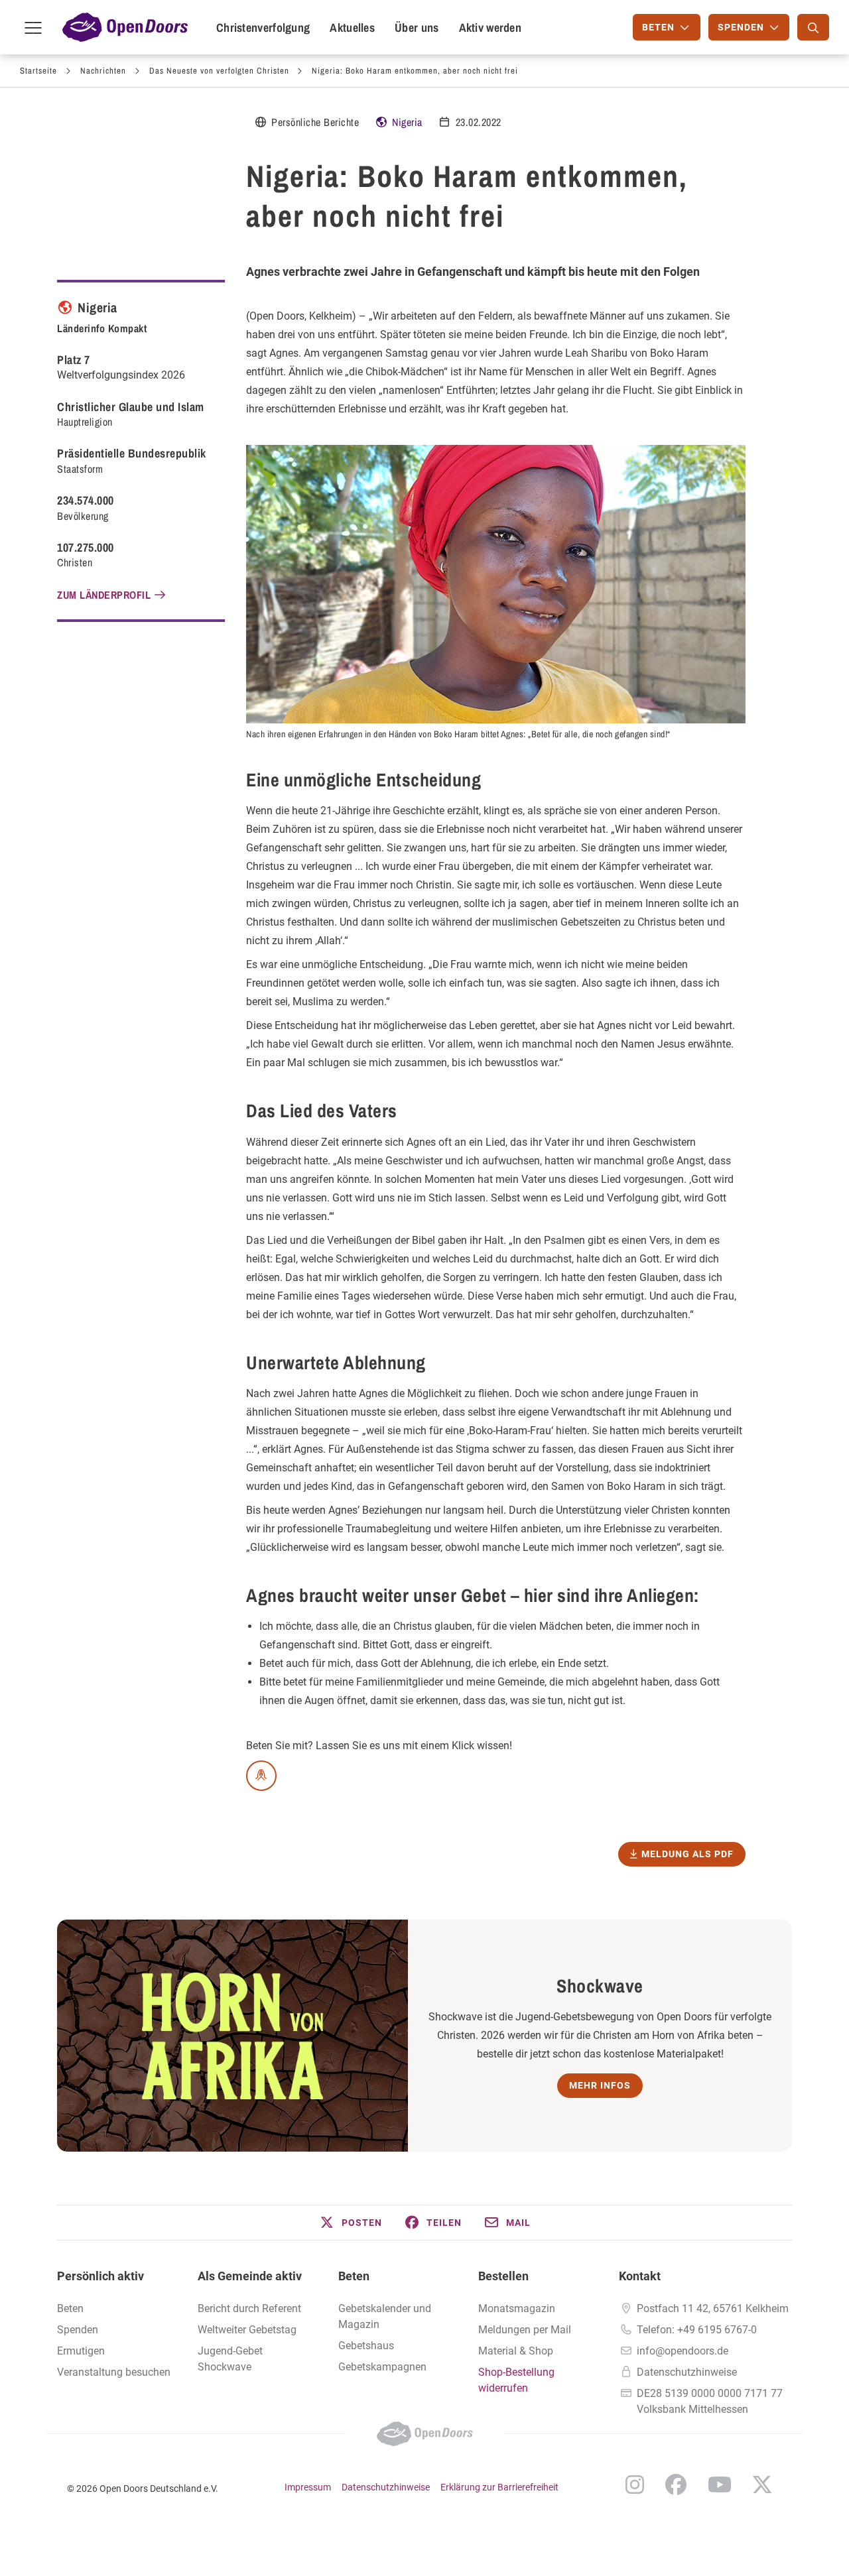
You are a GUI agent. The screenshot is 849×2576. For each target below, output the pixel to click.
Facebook (676, 2484)
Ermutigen (81, 2351)
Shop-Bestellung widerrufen (516, 2380)
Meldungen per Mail (525, 2330)
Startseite (38, 71)
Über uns (417, 28)
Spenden (78, 2330)
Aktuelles (352, 28)
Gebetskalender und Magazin (385, 2316)
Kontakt (640, 2276)
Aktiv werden (490, 28)
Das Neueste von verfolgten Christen (219, 71)
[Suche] (813, 27)
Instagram (635, 2484)
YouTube (720, 2484)
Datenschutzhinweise (687, 2372)
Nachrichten (103, 71)
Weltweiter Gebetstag (247, 2330)
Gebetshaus (366, 2346)
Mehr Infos (600, 2085)
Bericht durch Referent (249, 2308)
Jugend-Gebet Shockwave (230, 2359)
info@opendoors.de (683, 2351)
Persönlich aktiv (100, 2276)
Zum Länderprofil (104, 595)
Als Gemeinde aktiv (250, 2276)
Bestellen (503, 2276)
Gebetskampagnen (382, 2367)
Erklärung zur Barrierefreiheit (499, 2487)
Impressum (308, 2487)
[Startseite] (125, 27)
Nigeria (407, 122)
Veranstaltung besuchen (114, 2372)
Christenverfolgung (263, 28)
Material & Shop (516, 2351)
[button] (350, 2223)
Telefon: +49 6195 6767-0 (697, 2330)
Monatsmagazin (517, 2308)
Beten (70, 2308)
